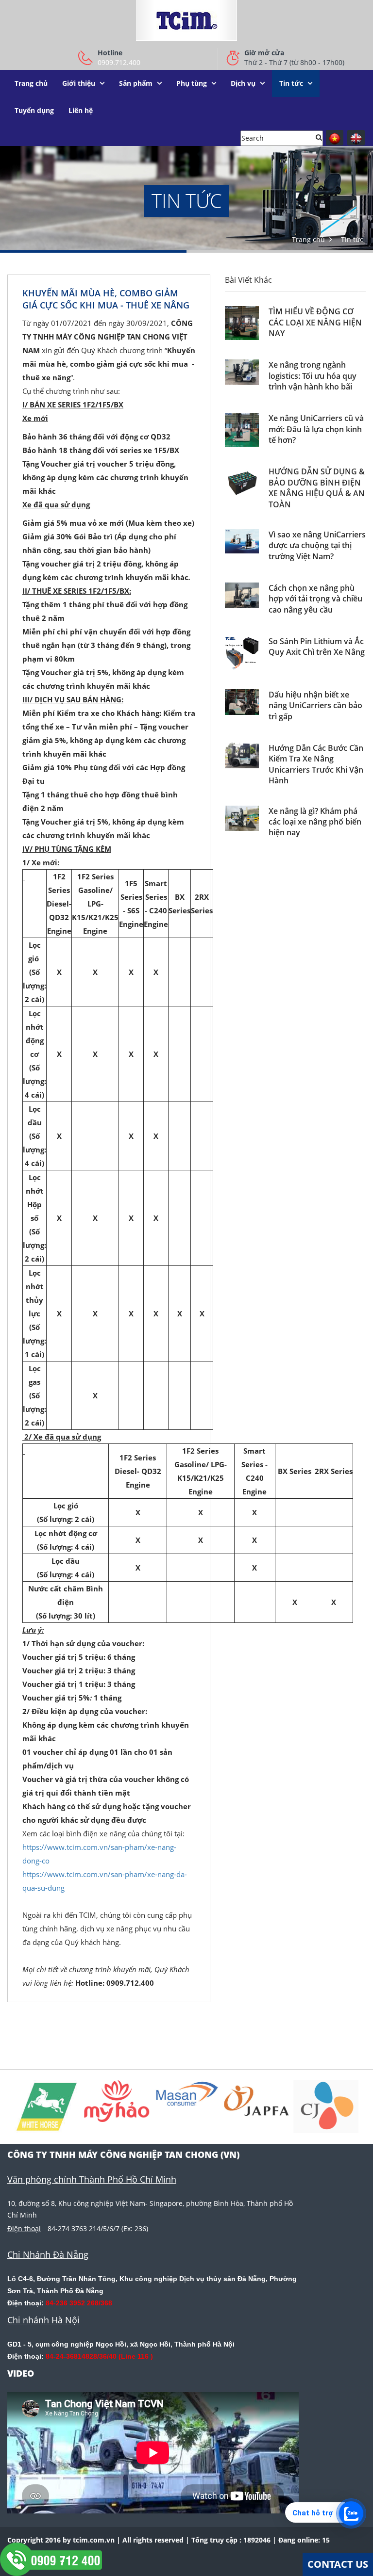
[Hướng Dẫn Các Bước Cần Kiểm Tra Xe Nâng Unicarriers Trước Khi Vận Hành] (242, 755)
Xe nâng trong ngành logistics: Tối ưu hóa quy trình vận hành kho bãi (313, 376)
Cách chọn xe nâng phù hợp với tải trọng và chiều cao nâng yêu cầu (315, 599)
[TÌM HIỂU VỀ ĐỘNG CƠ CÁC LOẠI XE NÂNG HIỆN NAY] (242, 323)
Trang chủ (31, 83)
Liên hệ (81, 110)
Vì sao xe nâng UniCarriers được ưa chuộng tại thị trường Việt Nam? (317, 545)
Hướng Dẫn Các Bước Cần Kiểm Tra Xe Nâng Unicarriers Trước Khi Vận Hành (316, 764)
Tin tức (291, 83)
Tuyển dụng (34, 110)
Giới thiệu (79, 83)
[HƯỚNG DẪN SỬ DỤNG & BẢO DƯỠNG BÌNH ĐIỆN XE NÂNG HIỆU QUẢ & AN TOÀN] (242, 483)
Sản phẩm (136, 83)
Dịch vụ (243, 83)
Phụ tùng (192, 83)
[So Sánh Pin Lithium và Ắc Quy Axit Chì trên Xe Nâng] (242, 653)
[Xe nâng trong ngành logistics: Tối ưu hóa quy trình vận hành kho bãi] (242, 372)
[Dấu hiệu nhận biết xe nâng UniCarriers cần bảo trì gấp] (242, 702)
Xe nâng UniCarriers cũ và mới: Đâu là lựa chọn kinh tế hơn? (316, 429)
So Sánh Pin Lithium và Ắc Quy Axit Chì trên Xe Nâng (317, 647)
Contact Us (338, 2564)
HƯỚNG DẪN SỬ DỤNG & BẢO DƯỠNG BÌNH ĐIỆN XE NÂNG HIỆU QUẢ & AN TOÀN (317, 488)
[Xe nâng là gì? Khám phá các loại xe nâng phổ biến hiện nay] (242, 818)
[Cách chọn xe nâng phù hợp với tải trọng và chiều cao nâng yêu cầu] (242, 595)
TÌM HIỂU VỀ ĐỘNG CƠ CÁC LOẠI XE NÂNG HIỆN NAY (315, 322)
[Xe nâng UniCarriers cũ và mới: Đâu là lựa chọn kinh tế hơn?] (242, 430)
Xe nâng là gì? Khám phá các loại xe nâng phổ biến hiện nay (315, 822)
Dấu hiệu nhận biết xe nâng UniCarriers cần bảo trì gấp (315, 705)
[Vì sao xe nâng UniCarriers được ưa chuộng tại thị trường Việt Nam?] (242, 541)
